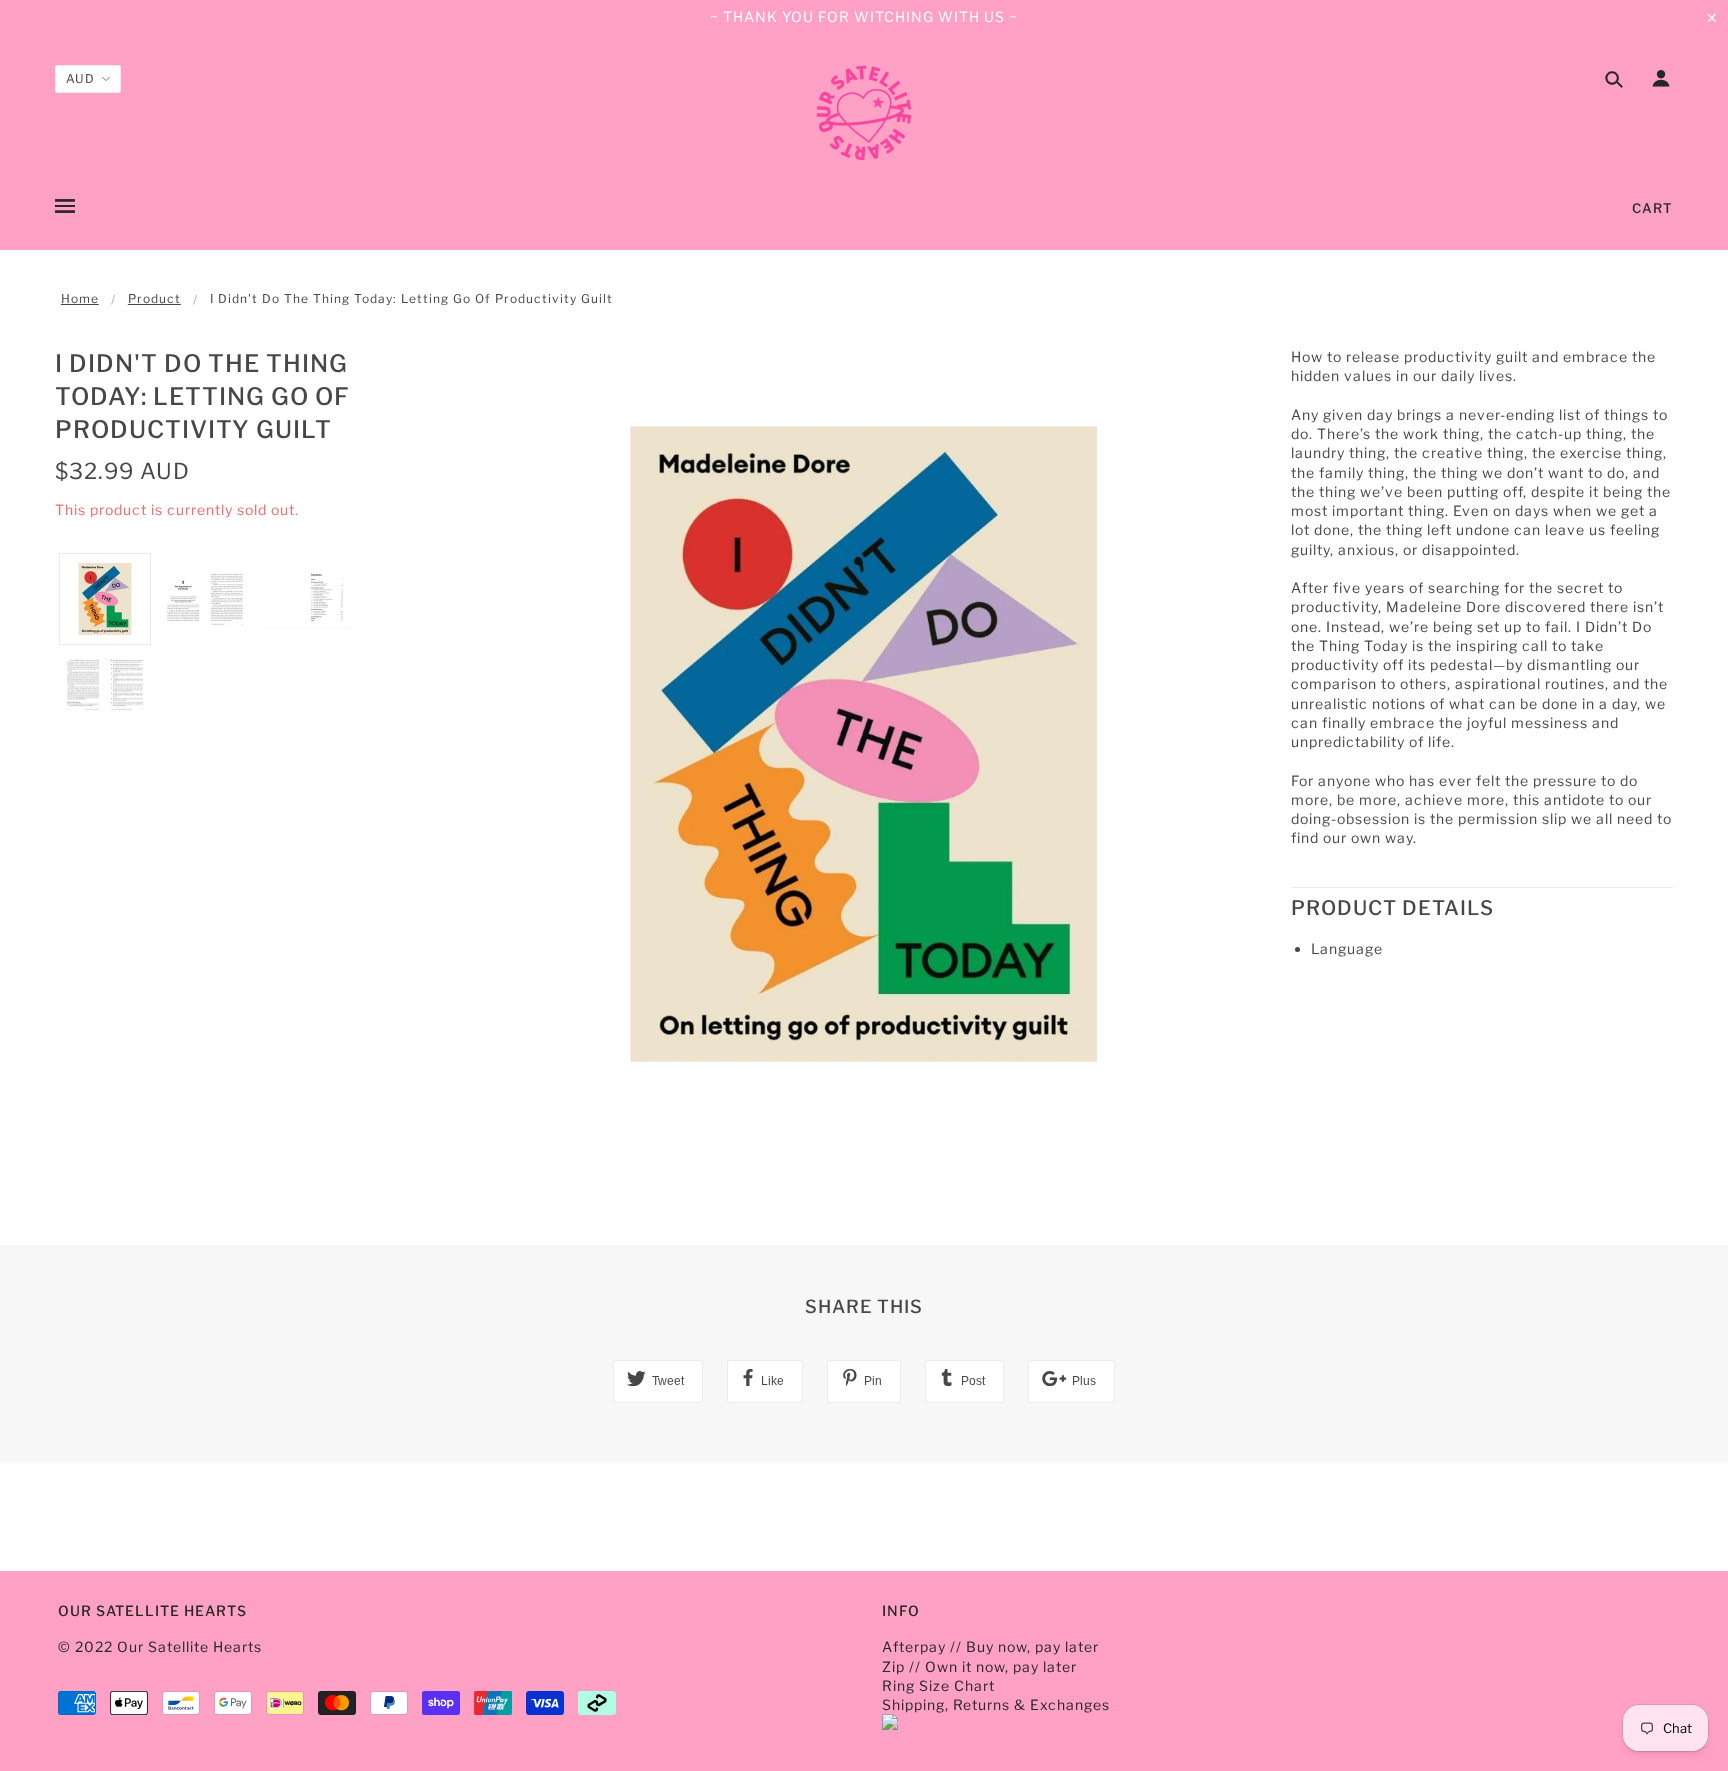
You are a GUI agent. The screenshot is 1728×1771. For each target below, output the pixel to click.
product (154, 298)
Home (80, 298)
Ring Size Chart (938, 1685)
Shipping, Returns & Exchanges (996, 1704)
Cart (1652, 208)
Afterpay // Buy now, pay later (990, 1646)
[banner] (864, 113)
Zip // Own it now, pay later (979, 1666)
